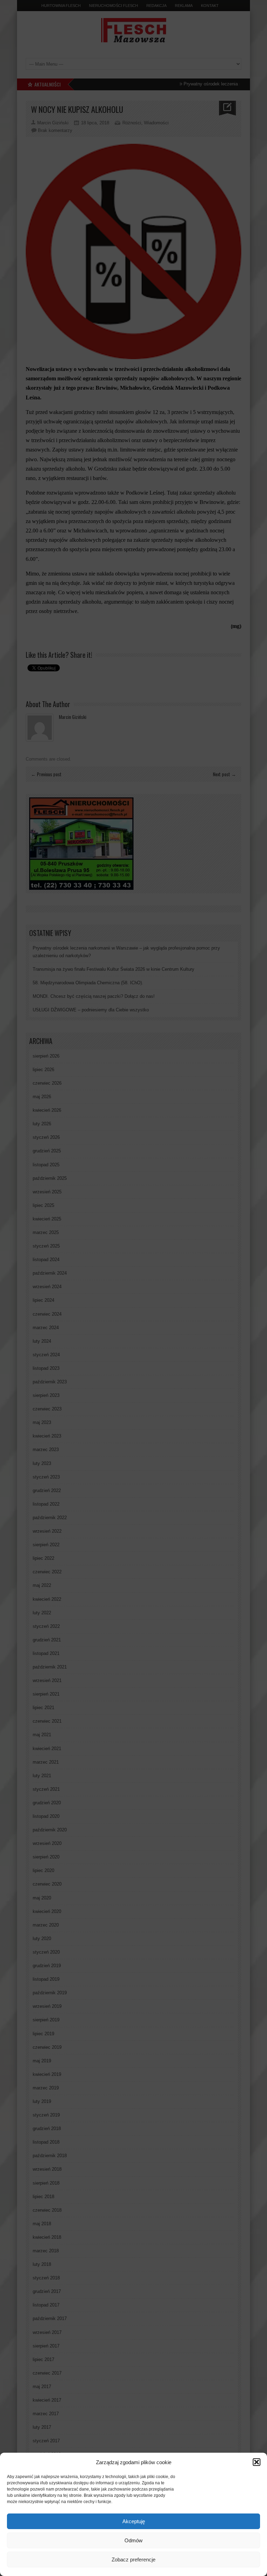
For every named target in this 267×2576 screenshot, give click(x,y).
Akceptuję (134, 2521)
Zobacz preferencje (133, 2560)
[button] (257, 2462)
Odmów (133, 2540)
